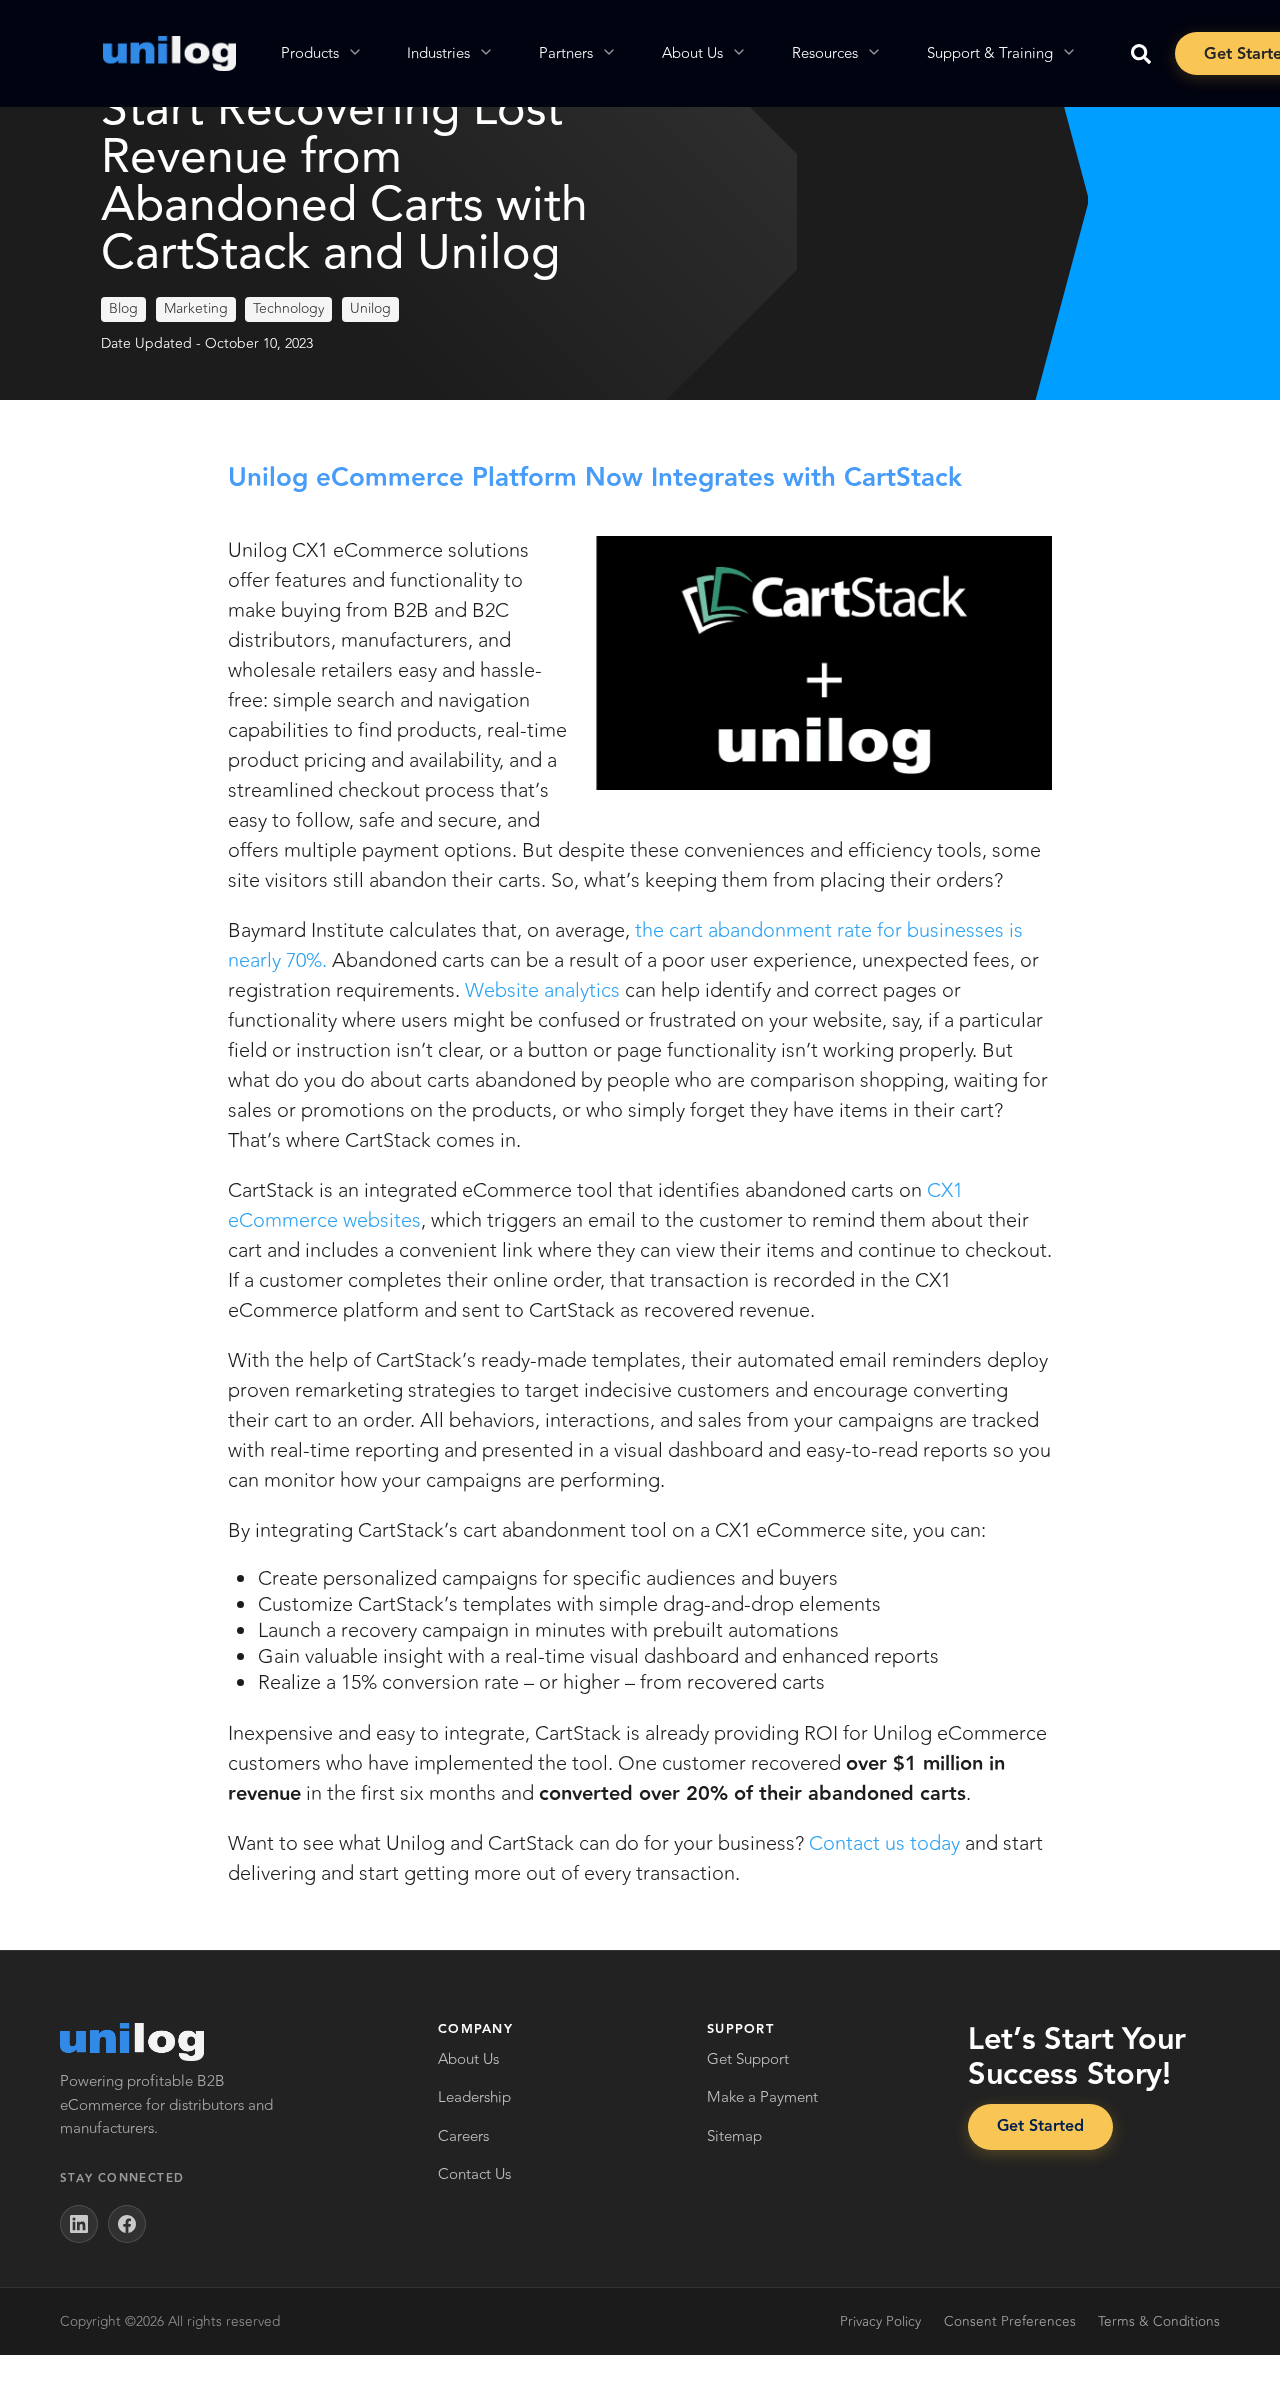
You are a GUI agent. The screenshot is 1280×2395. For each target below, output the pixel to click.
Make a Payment (762, 2097)
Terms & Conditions (1159, 2321)
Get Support (748, 2059)
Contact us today (884, 1843)
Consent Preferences (1010, 2321)
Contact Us (474, 2174)
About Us (468, 2059)
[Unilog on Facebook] (127, 2224)
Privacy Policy (880, 2321)
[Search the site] (1141, 54)
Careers (463, 2136)
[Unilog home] (132, 2042)
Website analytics (542, 990)
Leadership (474, 2097)
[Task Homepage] (169, 53)
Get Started (1040, 2126)
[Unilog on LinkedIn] (79, 2224)
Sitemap (734, 2136)
